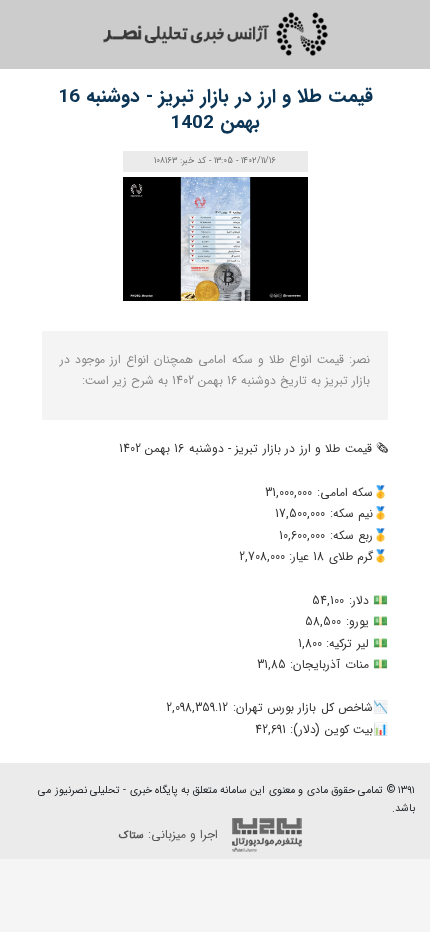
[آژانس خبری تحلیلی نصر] (215, 34)
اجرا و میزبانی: (170, 834)
